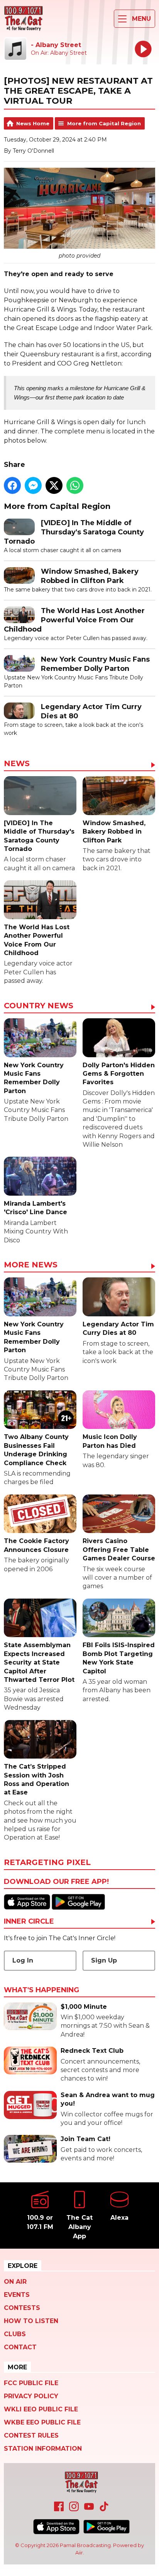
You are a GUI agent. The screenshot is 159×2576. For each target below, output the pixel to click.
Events (17, 2295)
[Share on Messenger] (33, 485)
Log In (23, 1960)
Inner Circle (29, 1922)
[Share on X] (54, 485)
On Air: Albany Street (59, 53)
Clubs (15, 2334)
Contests (22, 2308)
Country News (39, 1006)
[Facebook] (59, 2509)
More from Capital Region (104, 123)
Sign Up (104, 1960)
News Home (33, 123)
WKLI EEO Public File (41, 2409)
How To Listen (31, 2321)
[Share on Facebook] (12, 485)
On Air (15, 2282)
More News (31, 1265)
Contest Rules (31, 2435)
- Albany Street (56, 45)
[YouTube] (89, 2509)
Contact (20, 2347)
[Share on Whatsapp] (75, 485)
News (17, 764)
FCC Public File (31, 2383)
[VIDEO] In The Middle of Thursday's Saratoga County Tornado (74, 532)
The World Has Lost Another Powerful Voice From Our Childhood (74, 620)
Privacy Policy (31, 2396)
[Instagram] (74, 2509)
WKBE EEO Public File (42, 2422)
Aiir (79, 2552)
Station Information (43, 2449)
